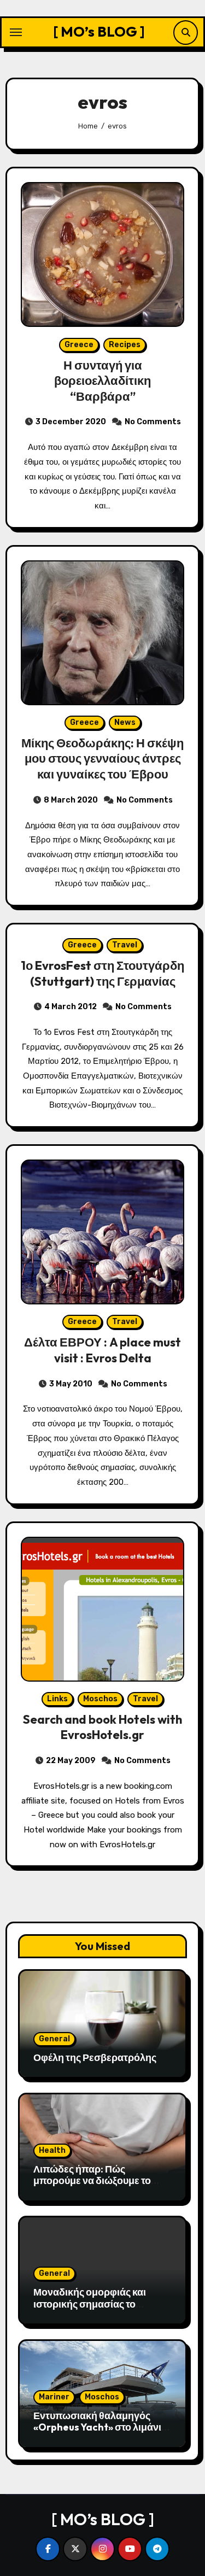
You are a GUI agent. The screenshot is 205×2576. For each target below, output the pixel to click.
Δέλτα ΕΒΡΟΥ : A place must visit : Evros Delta (102, 1350)
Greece (79, 345)
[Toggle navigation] (16, 32)
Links (57, 1699)
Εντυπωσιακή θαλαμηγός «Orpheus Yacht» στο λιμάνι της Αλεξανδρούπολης (97, 2427)
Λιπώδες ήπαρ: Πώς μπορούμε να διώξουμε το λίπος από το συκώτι (92, 2181)
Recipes (125, 345)
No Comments (153, 422)
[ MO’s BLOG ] (99, 31)
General (54, 2039)
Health (52, 2150)
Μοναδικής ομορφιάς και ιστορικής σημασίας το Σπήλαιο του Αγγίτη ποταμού (99, 2304)
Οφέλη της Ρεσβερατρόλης (95, 2057)
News (125, 722)
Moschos (100, 1699)
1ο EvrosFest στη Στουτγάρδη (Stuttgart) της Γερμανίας (102, 973)
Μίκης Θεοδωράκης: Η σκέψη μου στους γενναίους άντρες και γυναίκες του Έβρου (102, 759)
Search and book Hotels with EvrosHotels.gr (102, 1727)
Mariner (54, 2397)
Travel (125, 945)
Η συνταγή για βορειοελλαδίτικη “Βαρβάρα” (102, 381)
